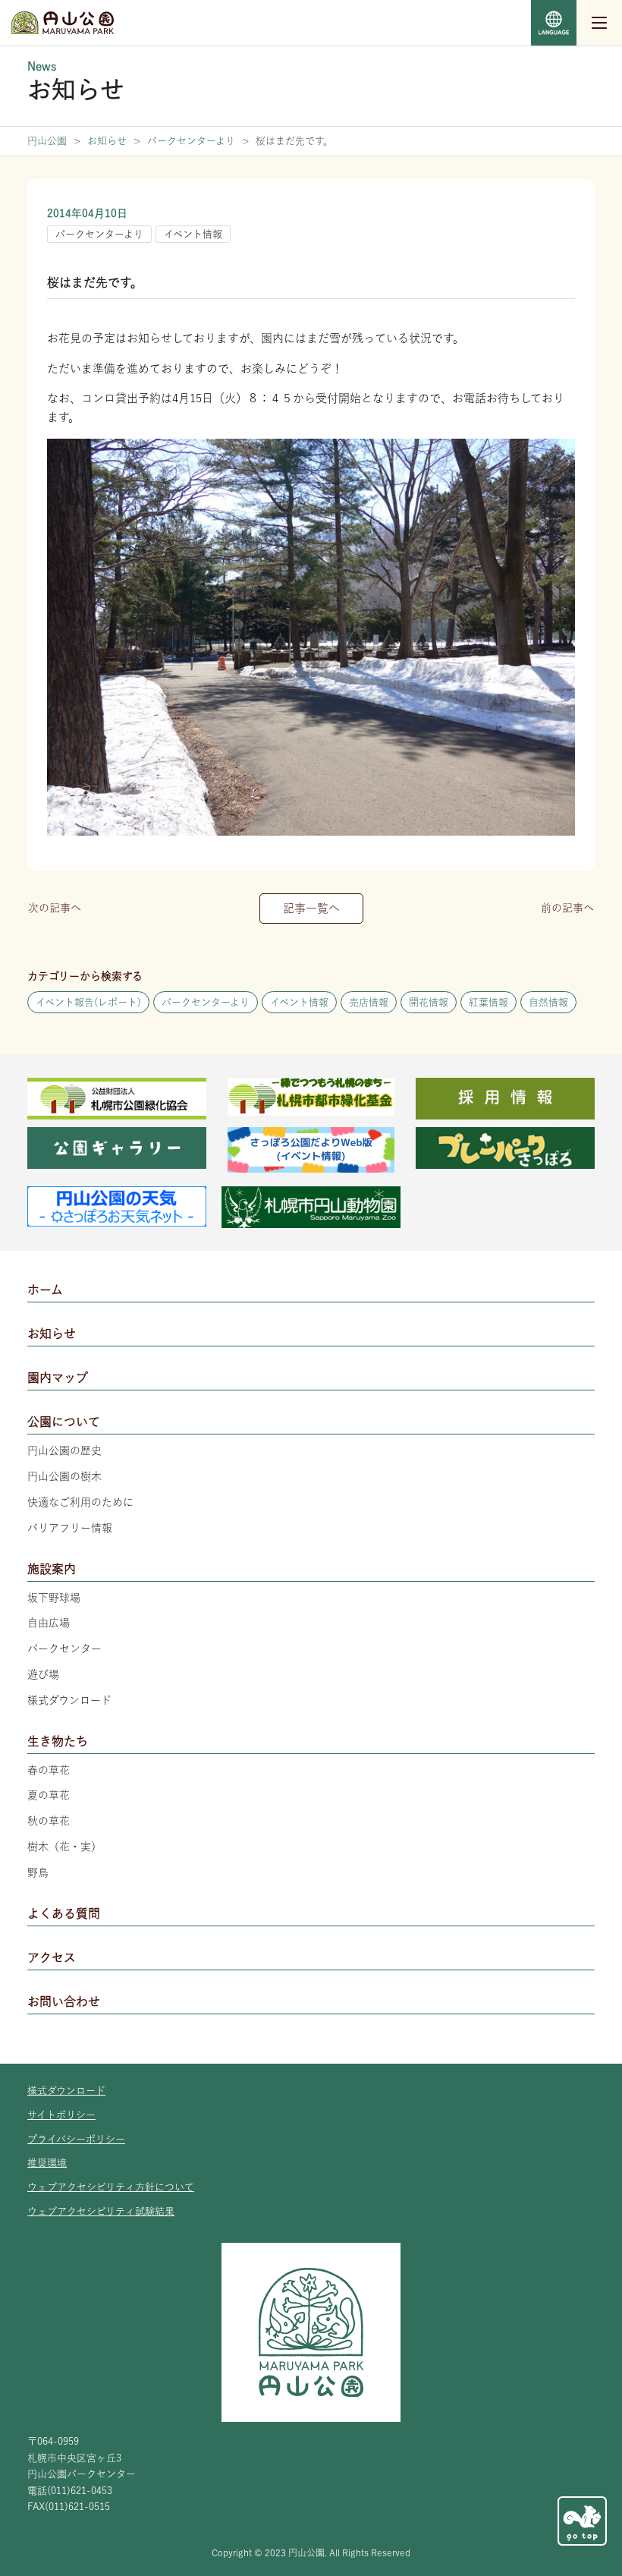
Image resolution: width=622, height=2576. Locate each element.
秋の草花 (49, 1821)
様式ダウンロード (69, 1700)
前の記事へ (567, 908)
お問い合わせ (64, 2001)
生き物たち (58, 1741)
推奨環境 (47, 2163)
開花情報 (429, 1002)
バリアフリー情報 (70, 1528)
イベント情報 (193, 234)
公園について (64, 1422)
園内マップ (58, 1378)
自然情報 (548, 1002)
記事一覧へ (311, 908)
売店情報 (369, 1002)
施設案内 (52, 1569)
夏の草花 (49, 1795)
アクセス (52, 1957)
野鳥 (38, 1872)
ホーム (45, 1290)
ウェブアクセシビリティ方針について (111, 2187)
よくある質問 (64, 1913)
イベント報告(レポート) (88, 1002)
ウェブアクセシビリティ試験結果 (101, 2211)
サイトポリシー (61, 2115)
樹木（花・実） (64, 1847)
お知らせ (52, 1334)
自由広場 (49, 1623)
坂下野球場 (54, 1598)
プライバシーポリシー (76, 2139)
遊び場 (43, 1674)
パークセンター (64, 1649)
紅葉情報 (488, 1002)
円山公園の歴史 (64, 1450)
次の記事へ (55, 908)
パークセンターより (99, 234)
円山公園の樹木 (64, 1476)
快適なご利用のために (80, 1502)
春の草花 (49, 1770)
